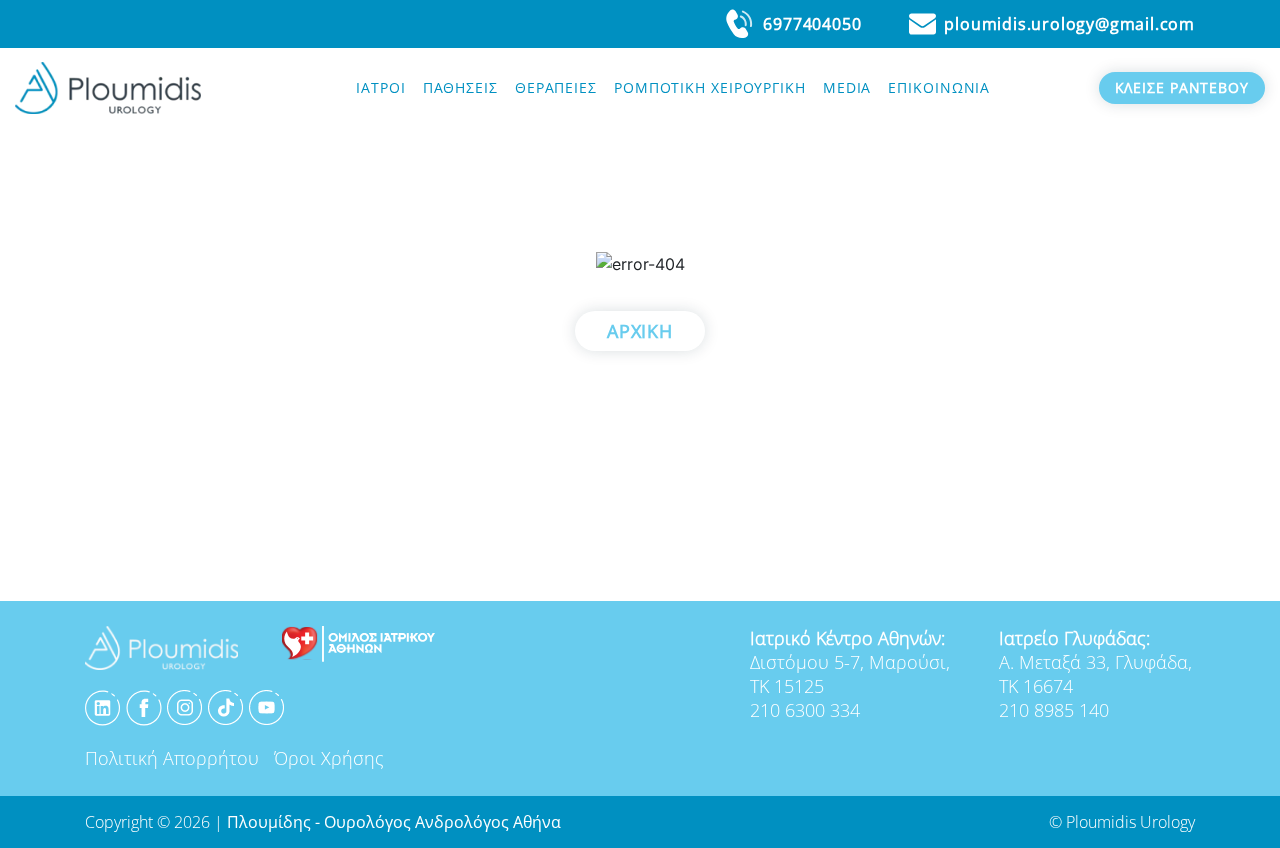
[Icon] (358, 642)
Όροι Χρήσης (329, 758)
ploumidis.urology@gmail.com (1069, 24)
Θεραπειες (556, 87)
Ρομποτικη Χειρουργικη (710, 87)
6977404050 (812, 24)
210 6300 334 (805, 710)
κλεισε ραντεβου (1182, 87)
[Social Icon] (103, 706)
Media (847, 87)
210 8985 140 (1054, 710)
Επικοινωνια (939, 87)
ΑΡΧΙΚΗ (640, 331)
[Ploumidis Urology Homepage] (108, 86)
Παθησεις (460, 87)
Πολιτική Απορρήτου (172, 758)
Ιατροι (380, 87)
